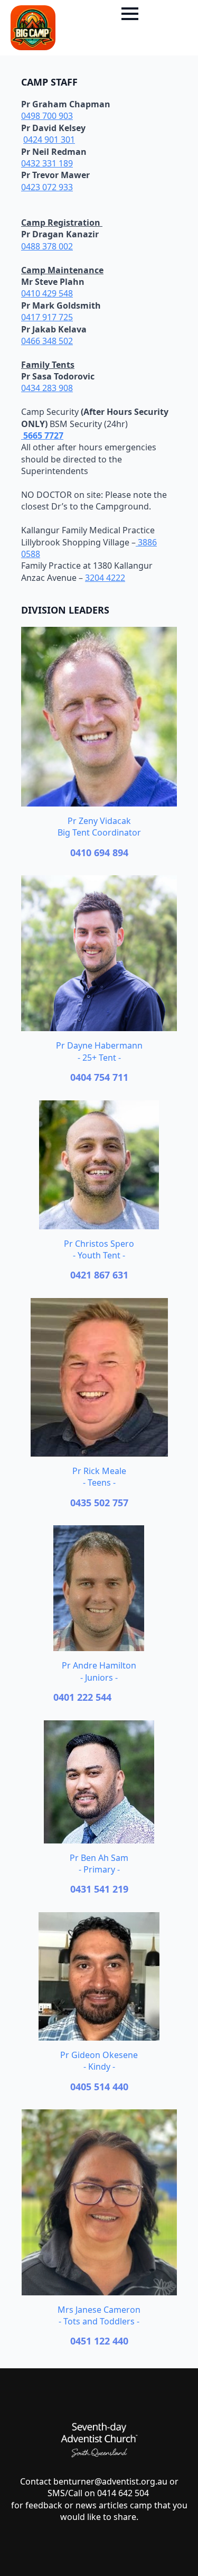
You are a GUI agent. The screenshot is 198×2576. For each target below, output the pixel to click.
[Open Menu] (130, 14)
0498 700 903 (47, 116)
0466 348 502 (47, 341)
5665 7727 (42, 435)
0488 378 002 (47, 246)
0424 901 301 (49, 140)
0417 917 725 (47, 317)
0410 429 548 (47, 293)
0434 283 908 (47, 388)
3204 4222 (105, 578)
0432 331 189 (47, 163)
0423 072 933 (47, 187)
